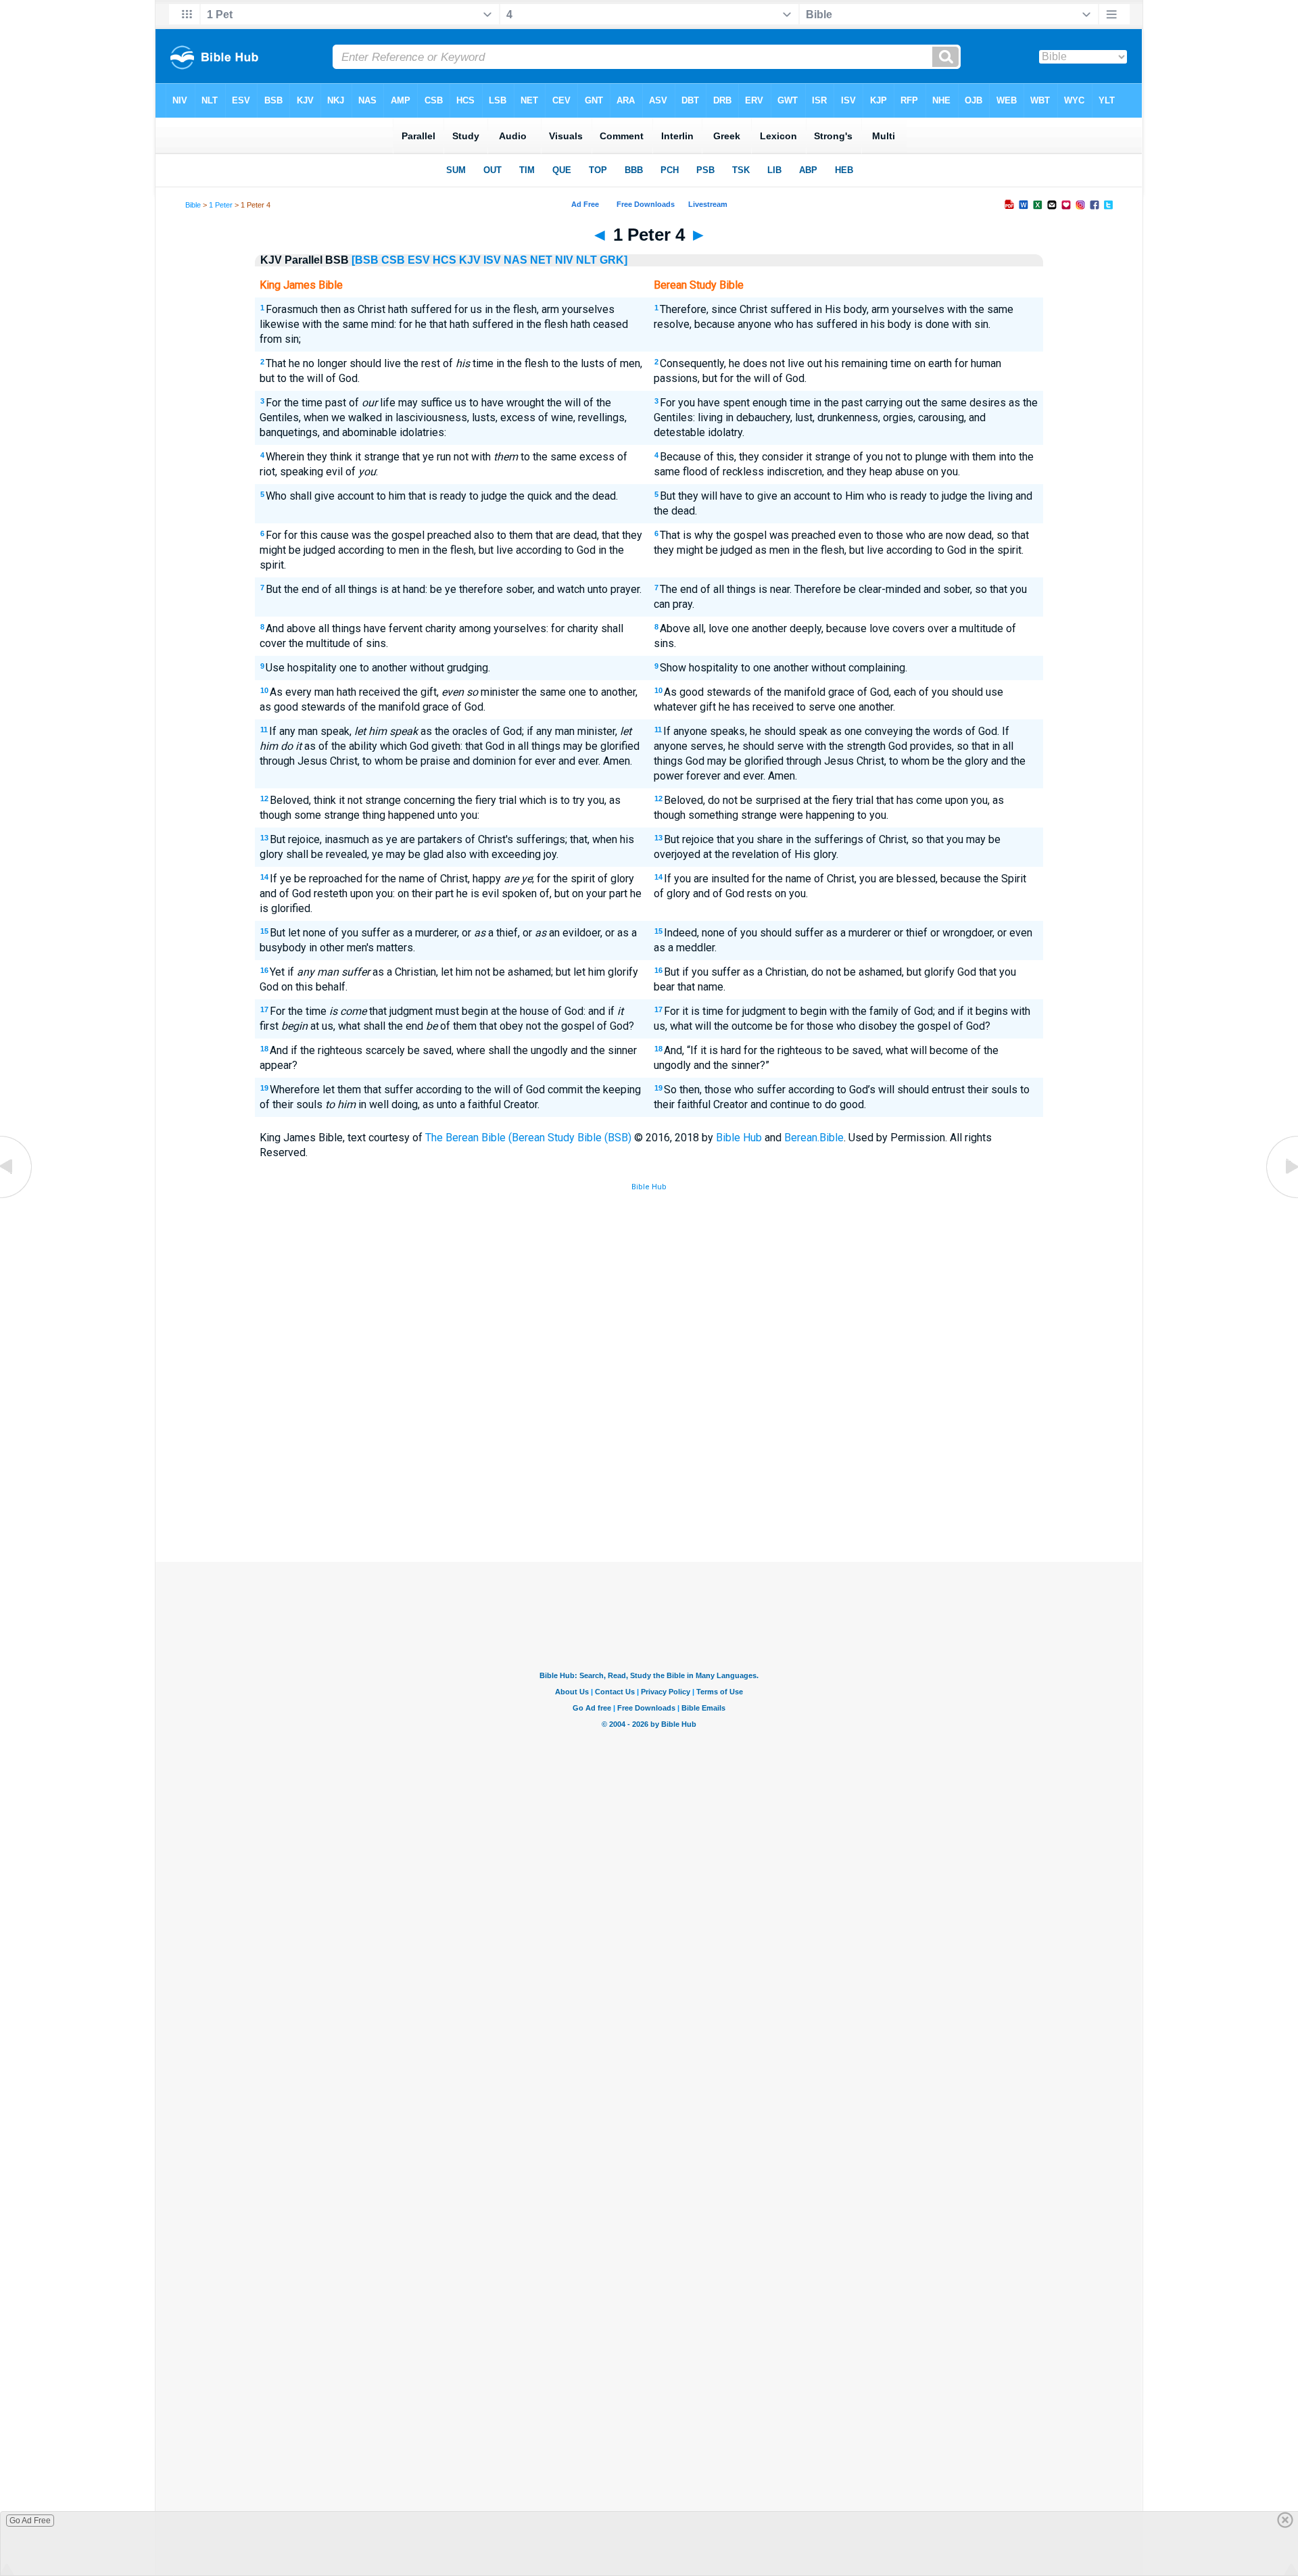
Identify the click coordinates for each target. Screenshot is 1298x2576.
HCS (444, 260)
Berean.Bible (814, 1138)
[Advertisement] (649, 1462)
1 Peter (221, 205)
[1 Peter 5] (1281, 1197)
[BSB (365, 260)
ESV (419, 260)
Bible (193, 205)
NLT (586, 260)
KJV (470, 260)
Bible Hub (739, 1138)
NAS (515, 260)
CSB (393, 260)
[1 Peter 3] (17, 1197)
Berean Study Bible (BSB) (572, 1138)
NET (541, 260)
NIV (564, 260)
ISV (492, 260)
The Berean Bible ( (468, 1138)
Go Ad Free (30, 2521)
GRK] (614, 260)
